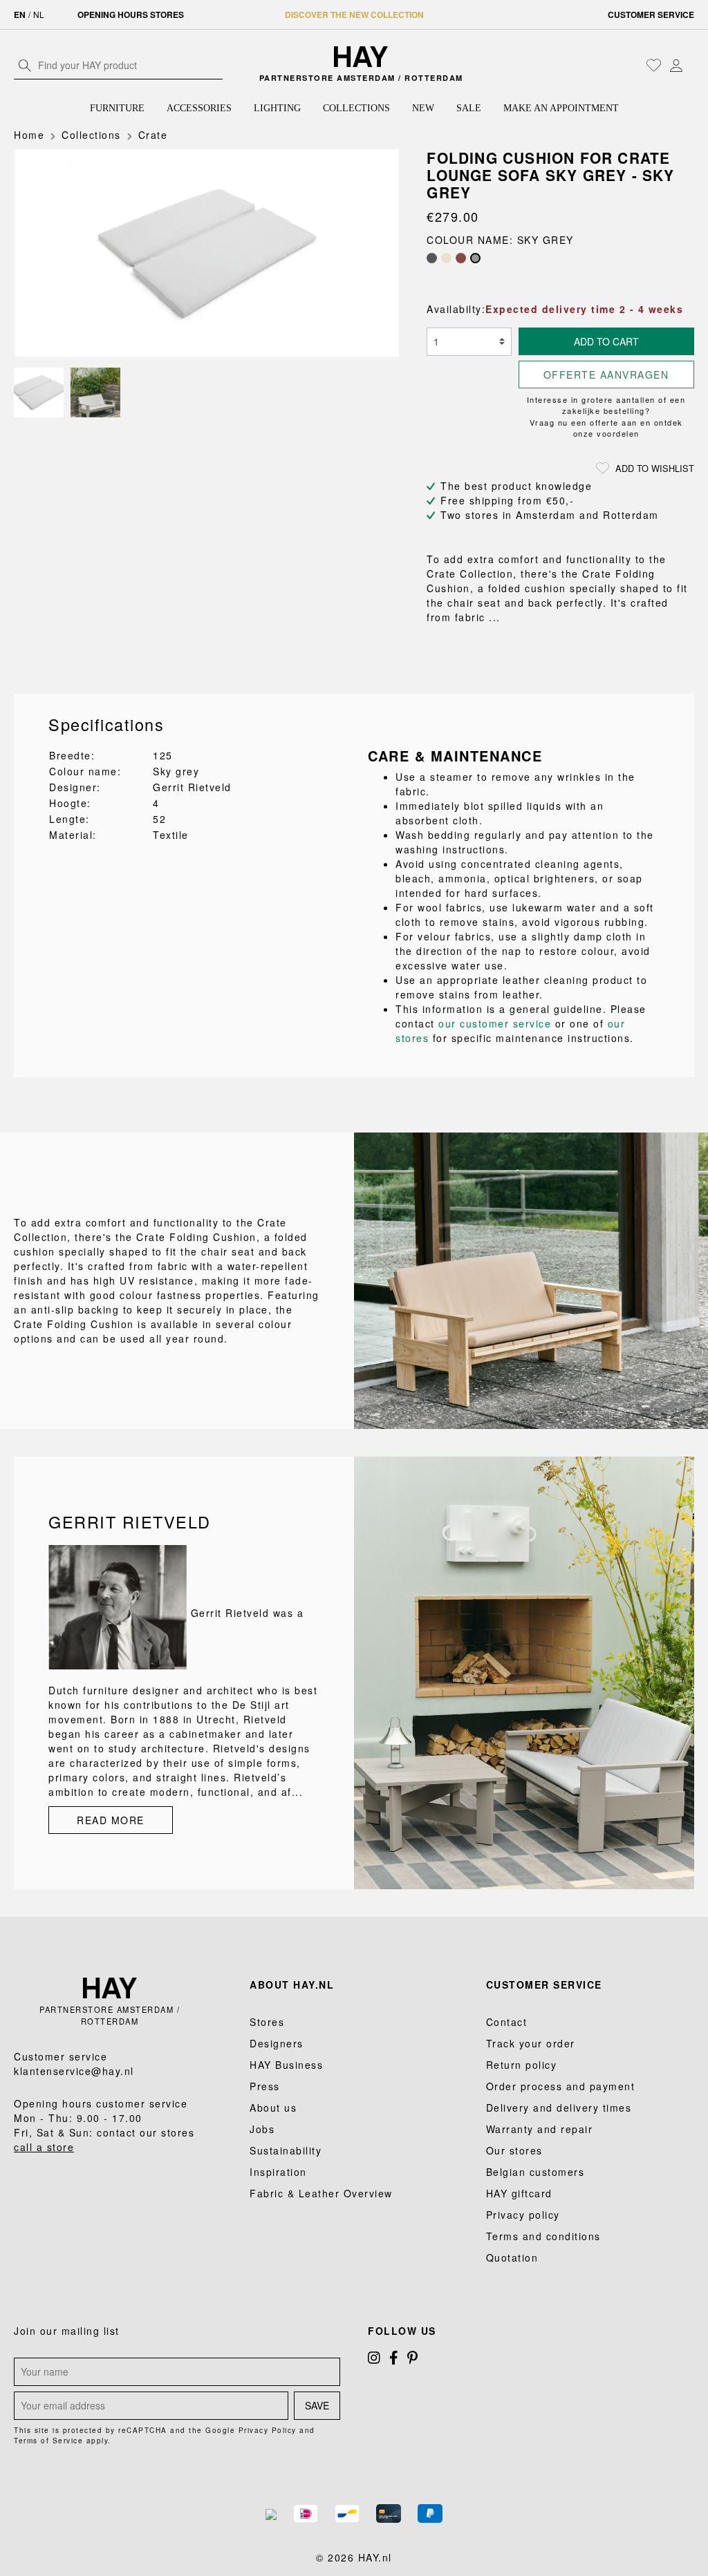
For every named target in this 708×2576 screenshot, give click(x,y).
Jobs (262, 2129)
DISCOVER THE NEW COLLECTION (354, 15)
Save (317, 2405)
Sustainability (286, 2150)
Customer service (651, 15)
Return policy (522, 2065)
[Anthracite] (432, 258)
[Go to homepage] (361, 57)
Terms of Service (48, 2441)
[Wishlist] (654, 65)
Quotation (512, 2257)
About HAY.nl (292, 1985)
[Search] (25, 65)
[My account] (676, 65)
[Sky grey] (475, 258)
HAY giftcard (519, 2193)
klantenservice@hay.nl (74, 2071)
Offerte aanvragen (606, 375)
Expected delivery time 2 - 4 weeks (584, 309)
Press (265, 2086)
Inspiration (278, 2172)
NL (39, 14)
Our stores (514, 2150)
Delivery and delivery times (559, 2108)
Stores (267, 2022)
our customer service (495, 1023)
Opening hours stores (131, 15)
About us (273, 2108)
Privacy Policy (268, 2430)
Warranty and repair (540, 2129)
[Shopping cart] (691, 66)
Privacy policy (523, 2215)
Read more (111, 1820)
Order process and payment (561, 2086)
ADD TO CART (606, 341)
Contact (507, 2022)
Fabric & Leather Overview (321, 2193)
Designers (277, 2043)
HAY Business (286, 2065)
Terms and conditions (543, 2236)
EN (20, 15)
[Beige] (446, 258)
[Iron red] (461, 258)
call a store (44, 2147)
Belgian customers (535, 2172)
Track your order (531, 2043)
